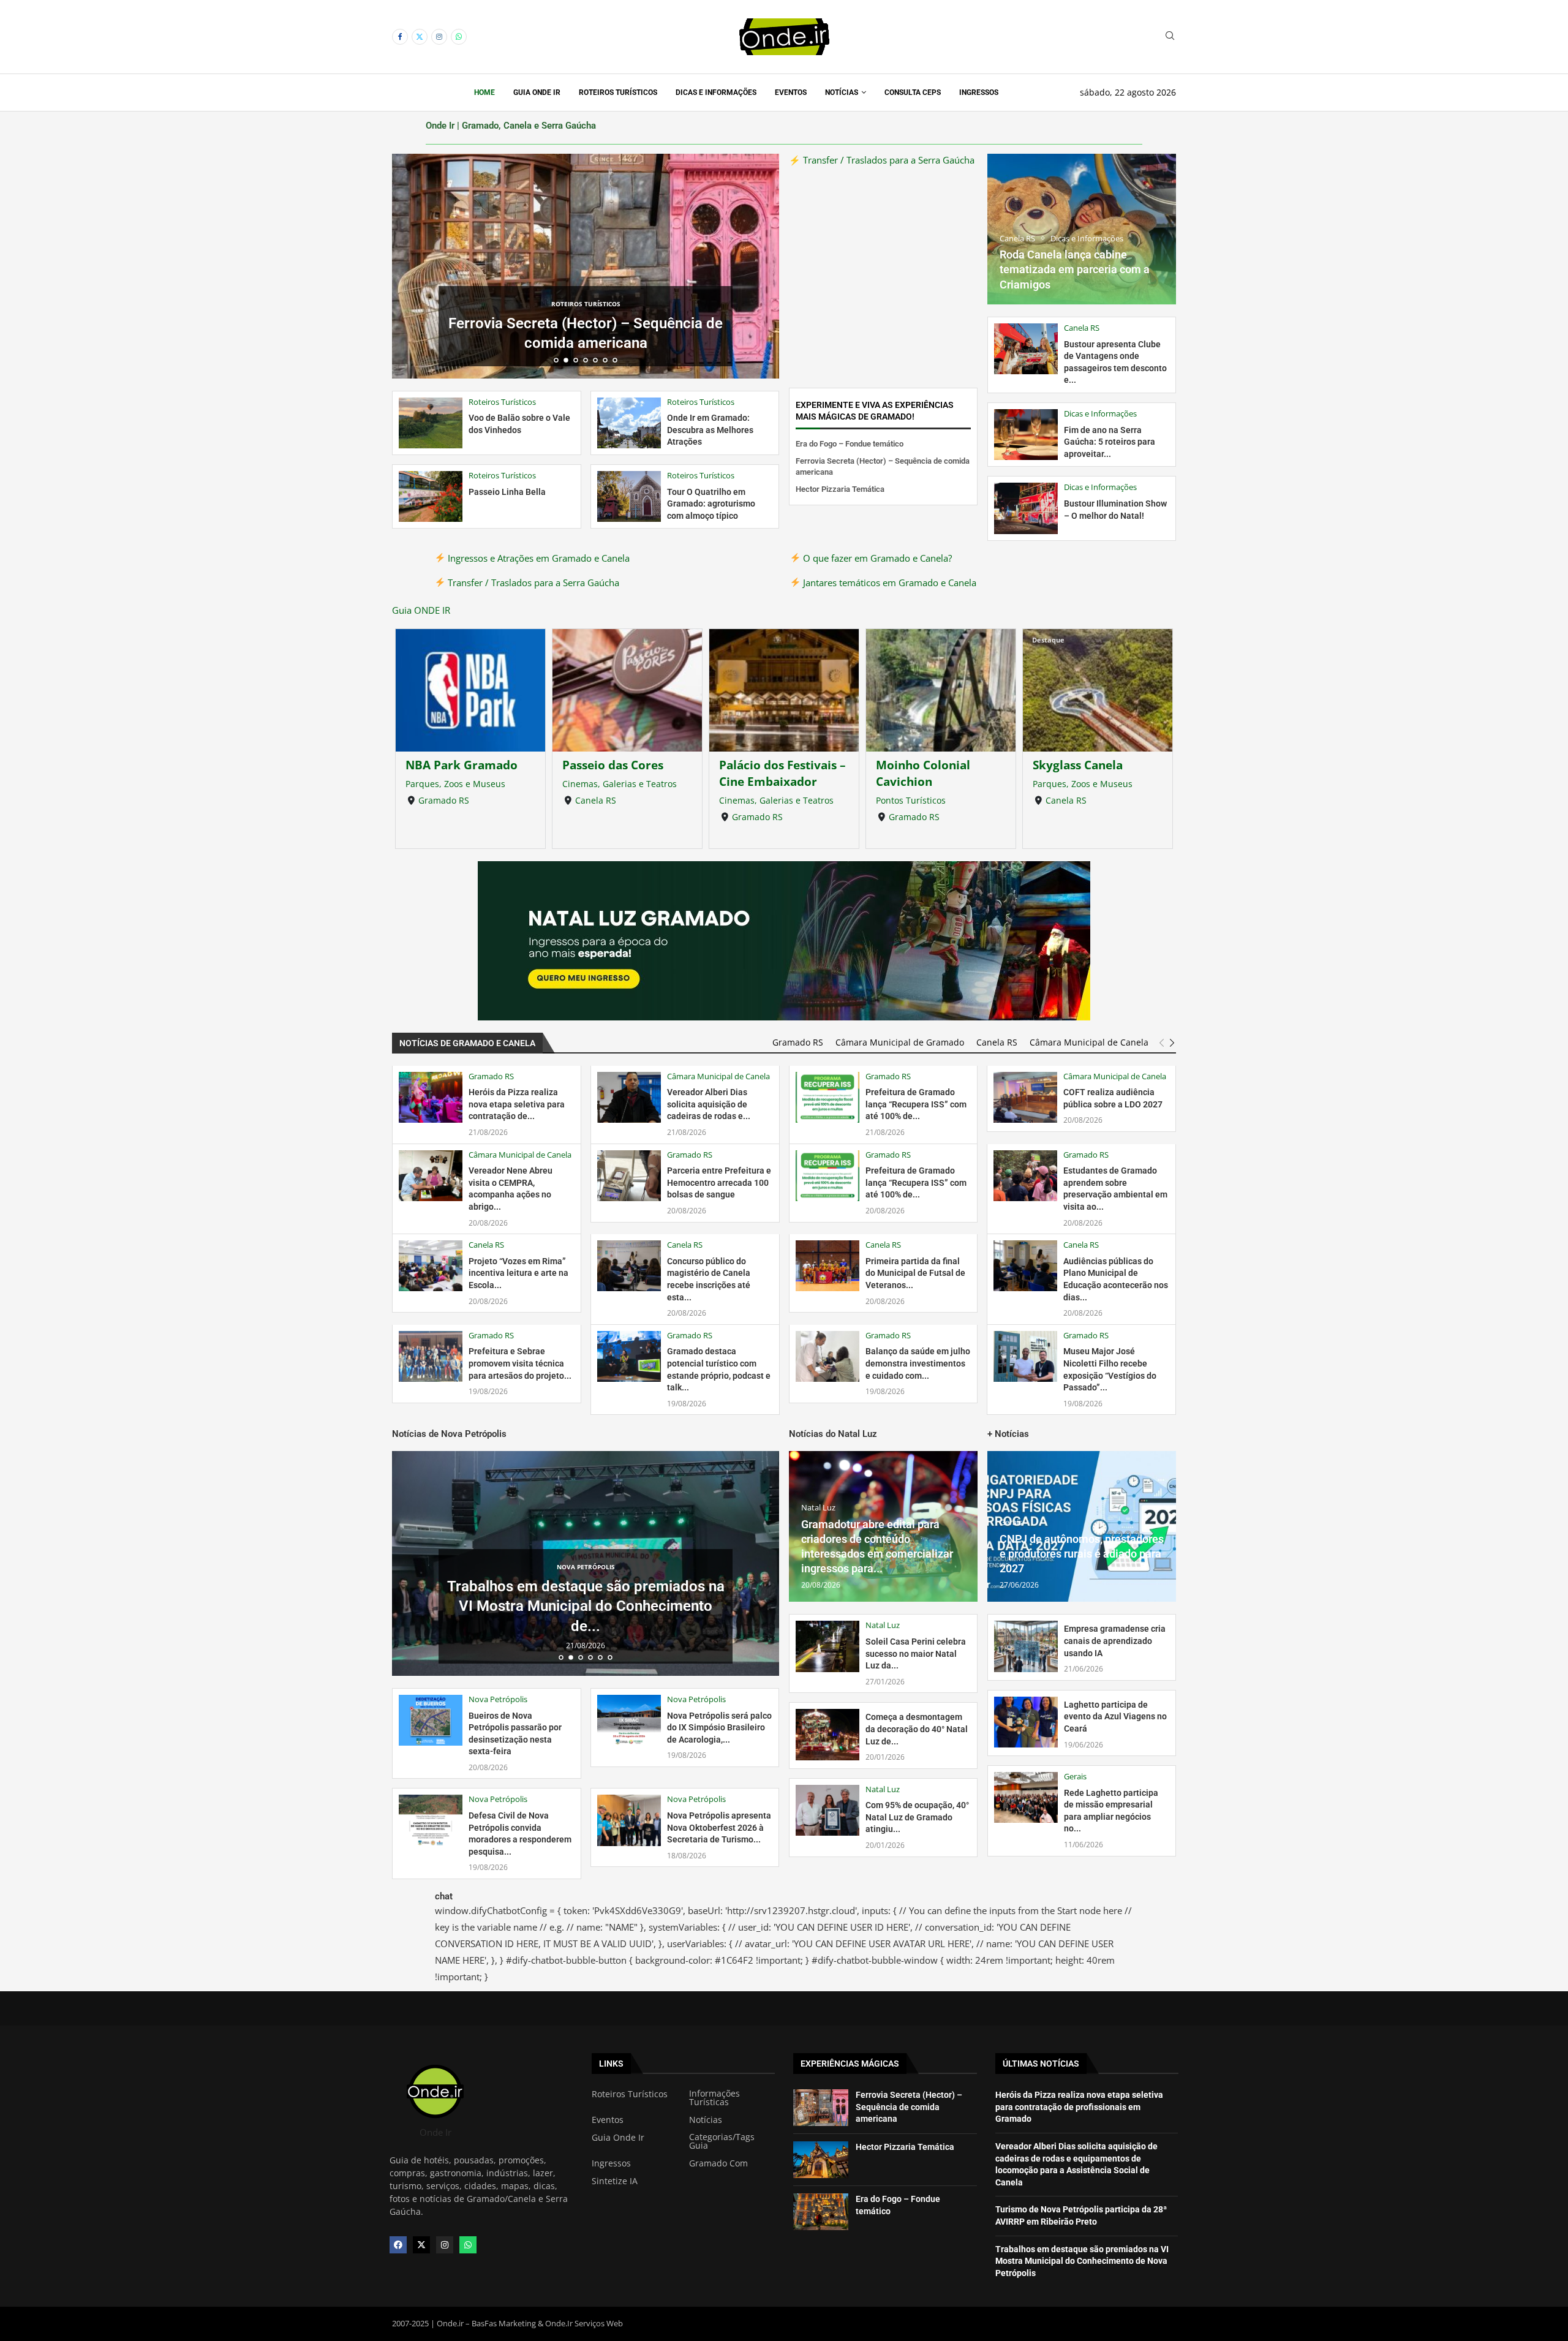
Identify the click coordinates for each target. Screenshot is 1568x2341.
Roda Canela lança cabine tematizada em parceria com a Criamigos (1075, 270)
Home (484, 92)
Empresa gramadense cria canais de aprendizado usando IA (1115, 1641)
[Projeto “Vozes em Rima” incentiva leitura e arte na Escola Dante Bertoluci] (431, 1266)
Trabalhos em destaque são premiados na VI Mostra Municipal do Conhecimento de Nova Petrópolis (1082, 2261)
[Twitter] (420, 37)
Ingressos (979, 92)
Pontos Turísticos (754, 800)
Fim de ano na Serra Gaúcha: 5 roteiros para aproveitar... (1110, 442)
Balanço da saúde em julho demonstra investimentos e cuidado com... (918, 1363)
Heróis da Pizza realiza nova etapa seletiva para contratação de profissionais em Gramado (1079, 2107)
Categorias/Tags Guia (722, 2141)
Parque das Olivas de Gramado (1092, 773)
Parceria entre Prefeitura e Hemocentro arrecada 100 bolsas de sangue (719, 1182)
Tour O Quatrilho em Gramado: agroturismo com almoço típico (711, 504)
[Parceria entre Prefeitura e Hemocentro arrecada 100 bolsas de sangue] (629, 1176)
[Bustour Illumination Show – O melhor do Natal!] (1026, 508)
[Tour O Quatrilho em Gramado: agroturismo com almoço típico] (629, 496)
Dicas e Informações (716, 92)
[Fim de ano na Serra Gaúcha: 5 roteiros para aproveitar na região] (1026, 435)
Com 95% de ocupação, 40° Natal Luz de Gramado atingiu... (917, 1817)
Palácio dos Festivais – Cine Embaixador (626, 773)
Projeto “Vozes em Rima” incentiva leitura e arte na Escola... (518, 1273)
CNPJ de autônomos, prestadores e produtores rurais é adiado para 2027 (1082, 1554)
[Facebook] (400, 37)
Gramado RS (601, 817)
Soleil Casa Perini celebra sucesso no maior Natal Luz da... (916, 1653)
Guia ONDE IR (421, 610)
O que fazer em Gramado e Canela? (876, 558)
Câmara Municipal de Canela (1089, 1042)
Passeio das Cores (456, 765)
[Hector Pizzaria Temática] (821, 2160)
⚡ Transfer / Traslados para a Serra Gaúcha (882, 160)
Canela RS (439, 800)
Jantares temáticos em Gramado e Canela (888, 582)
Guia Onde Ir (537, 92)
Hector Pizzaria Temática (586, 343)
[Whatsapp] (459, 37)
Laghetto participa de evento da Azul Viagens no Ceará (1115, 1717)
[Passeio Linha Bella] (431, 496)
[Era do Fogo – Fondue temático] (821, 2212)
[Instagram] (439, 37)
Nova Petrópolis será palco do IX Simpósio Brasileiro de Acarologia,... (719, 1728)
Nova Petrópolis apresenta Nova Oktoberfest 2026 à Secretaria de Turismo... (719, 1827)
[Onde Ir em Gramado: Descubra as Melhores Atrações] (629, 423)
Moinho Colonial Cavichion (766, 773)
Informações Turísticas (714, 2098)
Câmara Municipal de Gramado (900, 1042)
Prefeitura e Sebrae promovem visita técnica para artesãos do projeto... (520, 1363)
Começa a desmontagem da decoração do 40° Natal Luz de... (917, 1729)
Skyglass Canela (921, 765)
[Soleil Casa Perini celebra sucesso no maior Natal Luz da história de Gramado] (827, 1646)
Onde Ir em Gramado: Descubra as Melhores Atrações (710, 430)
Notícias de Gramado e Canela (467, 1043)
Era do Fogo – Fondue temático (850, 444)
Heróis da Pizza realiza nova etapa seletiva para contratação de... (517, 1104)
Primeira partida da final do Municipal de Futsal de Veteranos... (915, 1273)
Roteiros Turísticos (618, 92)
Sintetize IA (615, 2181)
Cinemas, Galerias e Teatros (463, 784)
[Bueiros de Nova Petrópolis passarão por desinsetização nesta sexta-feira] (431, 1720)
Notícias (842, 92)
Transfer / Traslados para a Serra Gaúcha (532, 582)
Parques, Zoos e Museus (926, 784)
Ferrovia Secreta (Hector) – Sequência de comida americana (909, 2107)
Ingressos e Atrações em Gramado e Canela (537, 558)
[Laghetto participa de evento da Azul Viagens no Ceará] (1026, 1722)
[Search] (1170, 37)
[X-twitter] (421, 2245)
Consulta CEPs (913, 92)
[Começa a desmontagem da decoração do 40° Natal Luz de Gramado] (827, 1734)
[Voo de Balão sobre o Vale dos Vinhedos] (431, 423)
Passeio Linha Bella (507, 492)
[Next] (1172, 1043)
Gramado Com (718, 2163)
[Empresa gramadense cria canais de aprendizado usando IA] (1026, 1646)
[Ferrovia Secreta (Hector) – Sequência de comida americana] (821, 2108)
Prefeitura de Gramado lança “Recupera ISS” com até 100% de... (916, 1104)
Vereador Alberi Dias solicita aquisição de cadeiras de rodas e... (709, 1104)
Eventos (791, 92)
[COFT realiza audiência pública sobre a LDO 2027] (1025, 1097)
